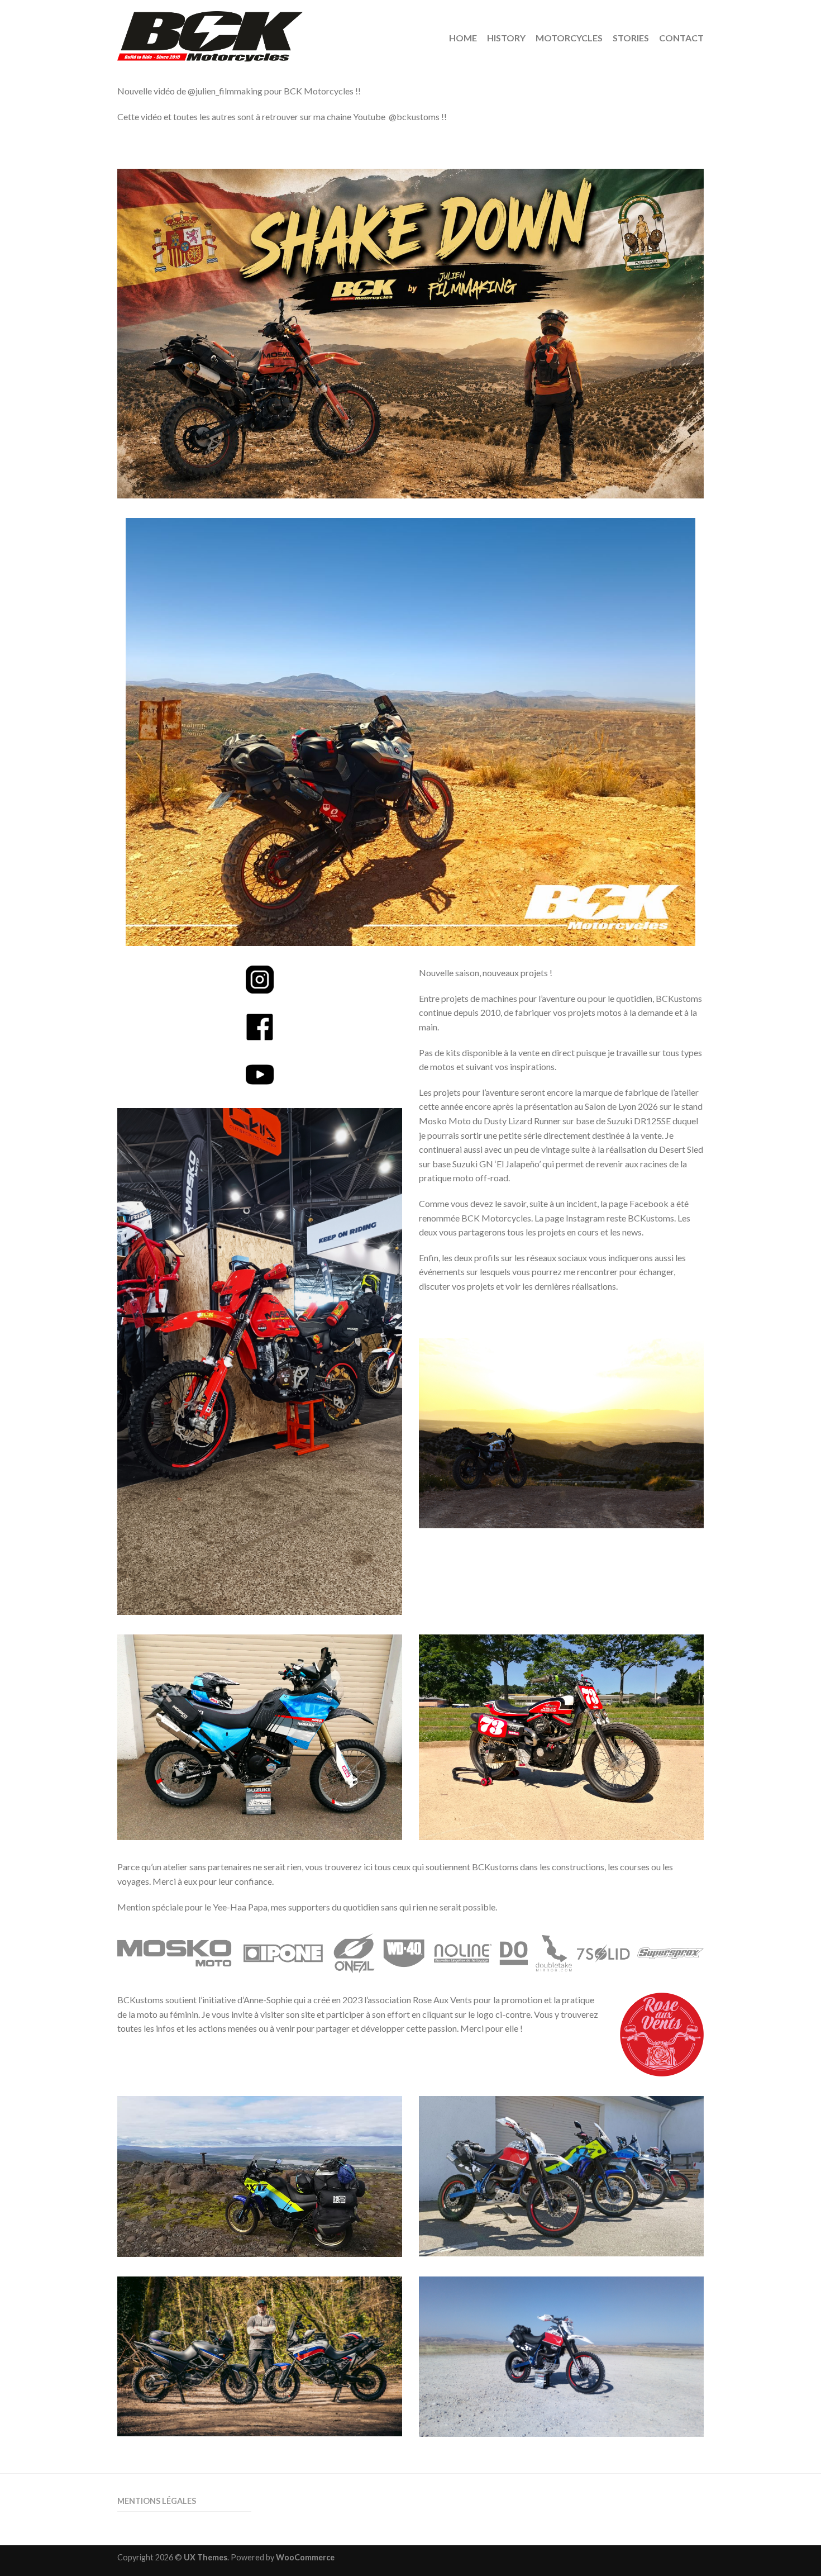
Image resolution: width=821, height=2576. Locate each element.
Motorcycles (569, 38)
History (506, 38)
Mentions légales (157, 2501)
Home (463, 38)
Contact (681, 38)
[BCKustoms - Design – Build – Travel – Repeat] (257, 34)
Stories (631, 38)
